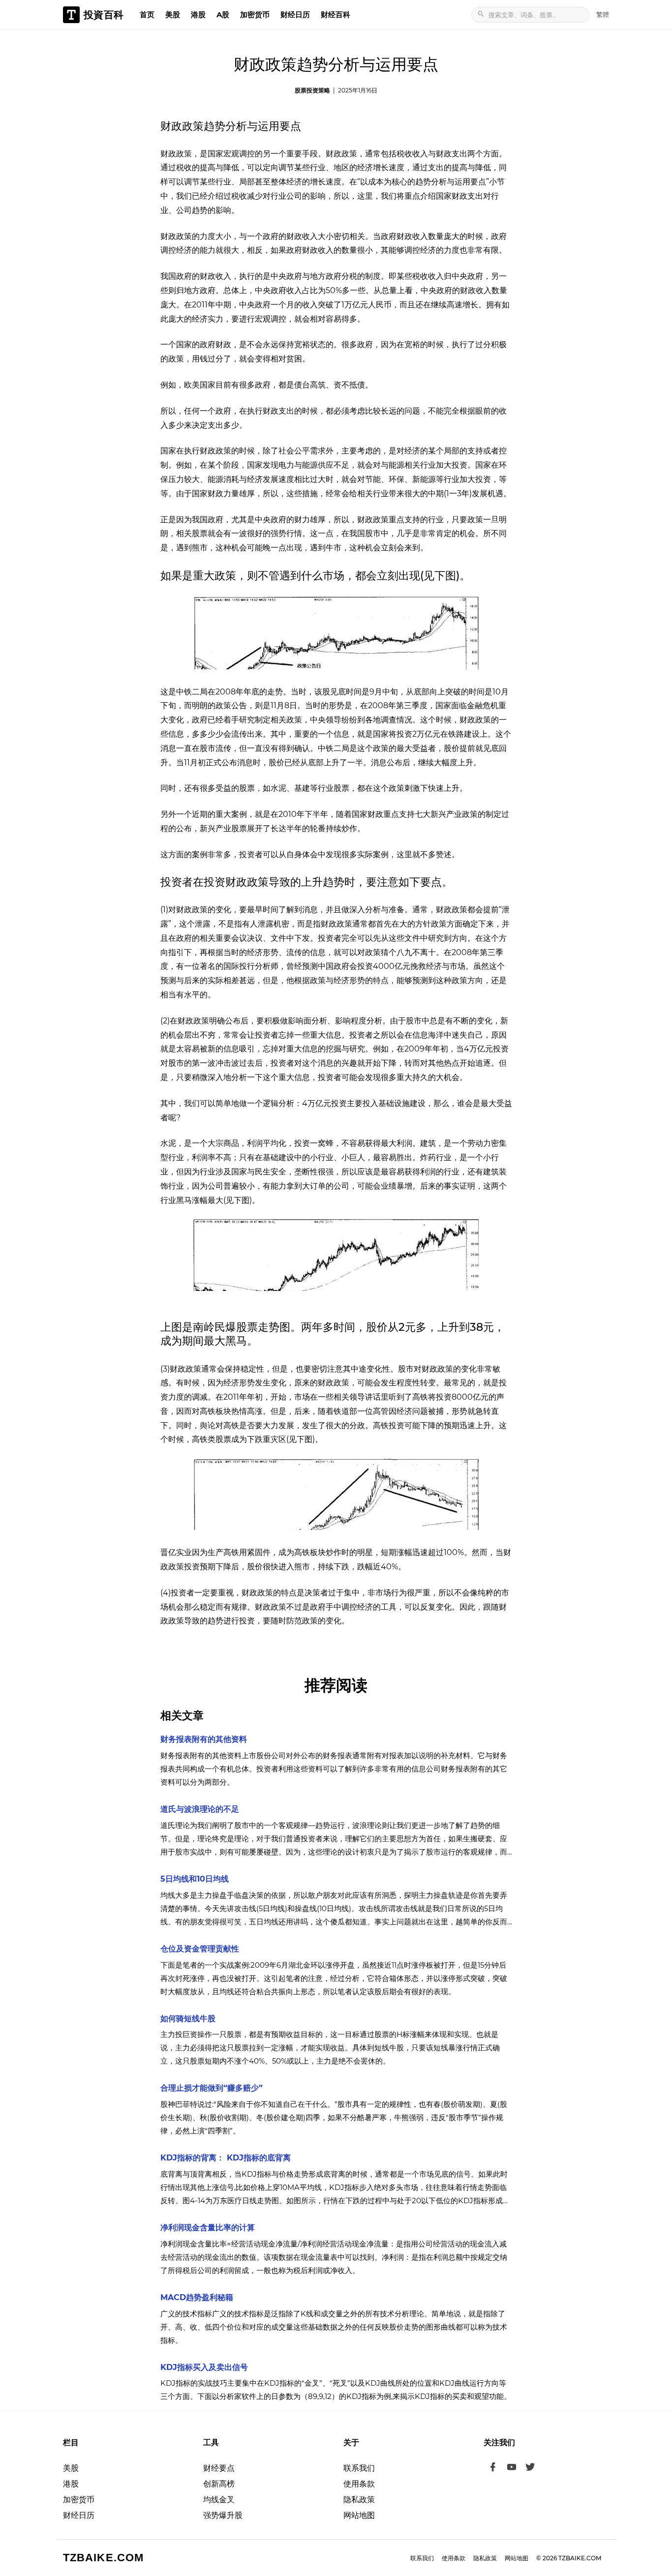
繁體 (603, 14)
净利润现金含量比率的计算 (208, 2228)
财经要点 (219, 2468)
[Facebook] (493, 2468)
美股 (173, 15)
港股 (198, 15)
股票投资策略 (312, 90)
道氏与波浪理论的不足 (200, 1809)
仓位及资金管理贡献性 (200, 1949)
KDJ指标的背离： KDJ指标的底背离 (226, 2158)
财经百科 (336, 15)
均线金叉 (219, 2500)
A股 (223, 15)
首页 (147, 15)
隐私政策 (359, 2500)
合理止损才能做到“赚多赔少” (212, 2088)
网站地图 (359, 2515)
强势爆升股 (223, 2515)
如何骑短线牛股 (188, 2019)
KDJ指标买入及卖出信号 (204, 2367)
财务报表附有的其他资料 (204, 1739)
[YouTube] (512, 2468)
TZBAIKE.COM (103, 2558)
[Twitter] (530, 2468)
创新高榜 (219, 2484)
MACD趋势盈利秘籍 (197, 2297)
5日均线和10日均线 (195, 1879)
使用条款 (359, 2484)
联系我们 (359, 2468)
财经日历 (295, 15)
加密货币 (255, 15)
